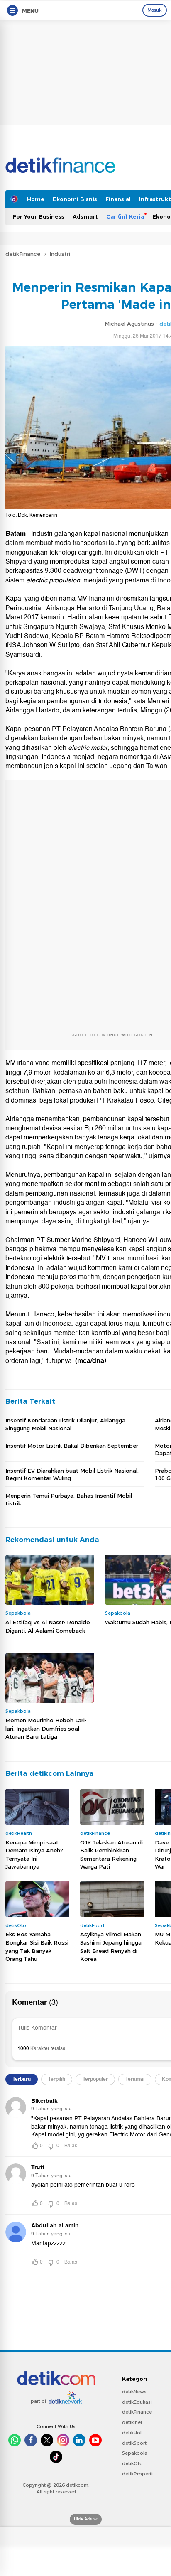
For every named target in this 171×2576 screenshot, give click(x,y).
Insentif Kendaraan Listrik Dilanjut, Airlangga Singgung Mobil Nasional (65, 1424)
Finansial (118, 199)
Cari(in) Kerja (125, 216)
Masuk (155, 10)
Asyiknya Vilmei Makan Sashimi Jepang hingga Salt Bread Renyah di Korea (111, 1946)
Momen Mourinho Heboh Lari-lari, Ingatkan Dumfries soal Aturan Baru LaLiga (46, 1728)
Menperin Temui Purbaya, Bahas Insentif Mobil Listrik (69, 1499)
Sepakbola (135, 2453)
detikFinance (23, 254)
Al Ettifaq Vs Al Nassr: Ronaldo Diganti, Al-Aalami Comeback (48, 1626)
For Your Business (39, 216)
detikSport (134, 2443)
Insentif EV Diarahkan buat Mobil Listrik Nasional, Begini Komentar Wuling (72, 1474)
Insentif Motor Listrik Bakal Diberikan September (72, 1446)
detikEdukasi (137, 2402)
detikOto (132, 2463)
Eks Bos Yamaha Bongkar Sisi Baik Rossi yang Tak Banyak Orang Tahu (37, 1946)
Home (36, 199)
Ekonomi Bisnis (75, 199)
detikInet (132, 2422)
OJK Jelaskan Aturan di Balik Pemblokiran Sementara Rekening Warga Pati (111, 1855)
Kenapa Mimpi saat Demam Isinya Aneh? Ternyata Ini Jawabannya (34, 1855)
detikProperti (137, 2474)
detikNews (134, 2392)
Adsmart (85, 216)
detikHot (132, 2433)
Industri (60, 254)
